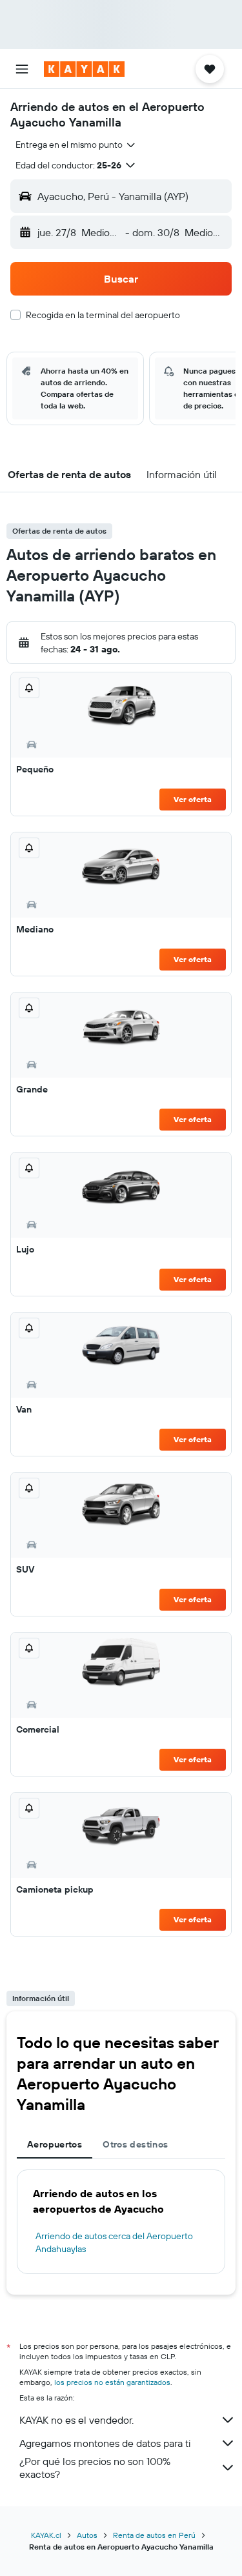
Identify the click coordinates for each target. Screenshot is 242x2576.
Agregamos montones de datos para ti (105, 2443)
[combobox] (76, 145)
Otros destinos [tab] (135, 2144)
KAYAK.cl (46, 2535)
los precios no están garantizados (112, 2382)
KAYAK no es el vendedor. (76, 2420)
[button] (22, 69)
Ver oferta (193, 799)
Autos (87, 2535)
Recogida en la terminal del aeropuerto (103, 315)
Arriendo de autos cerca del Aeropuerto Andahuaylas (114, 2242)
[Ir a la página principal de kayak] (84, 69)
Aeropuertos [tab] (55, 2144)
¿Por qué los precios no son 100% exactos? (95, 2468)
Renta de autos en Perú (154, 2535)
